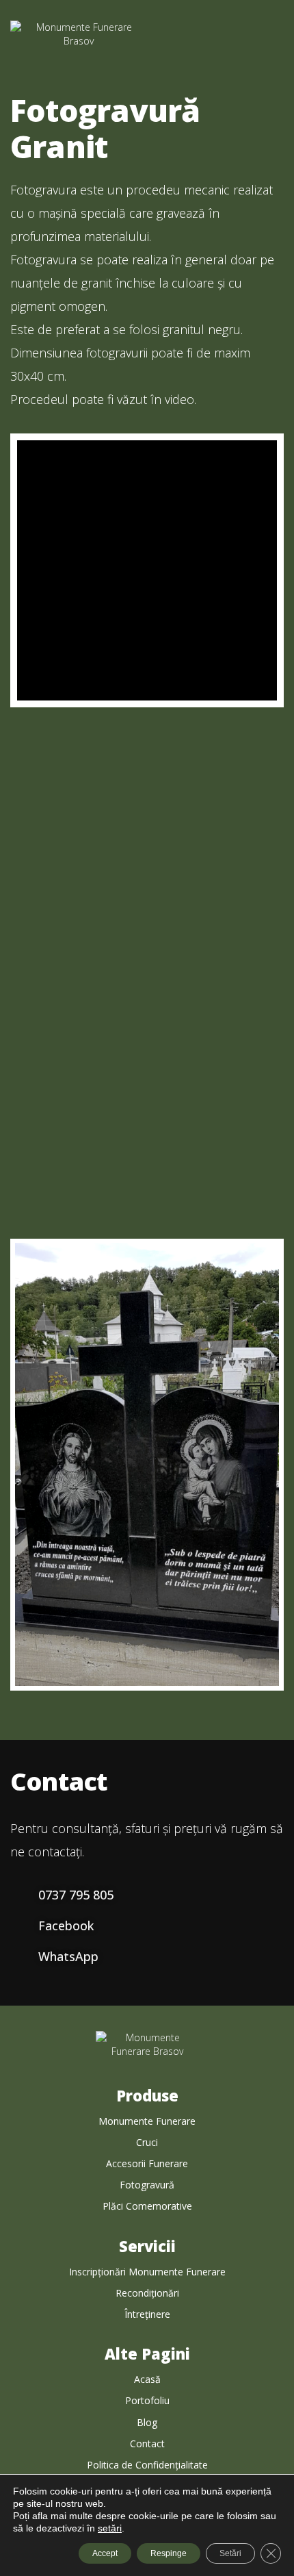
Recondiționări (147, 2293)
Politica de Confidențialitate (147, 2465)
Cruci (147, 2142)
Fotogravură (147, 2185)
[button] (272, 44)
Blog (147, 2422)
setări (110, 2528)
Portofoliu (147, 2400)
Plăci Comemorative (147, 2206)
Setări (230, 2553)
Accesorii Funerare (147, 2163)
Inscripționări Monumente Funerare (147, 2272)
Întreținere (147, 2314)
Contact (147, 2444)
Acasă (147, 2379)
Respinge (169, 2553)
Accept (105, 2553)
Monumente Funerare (147, 2121)
